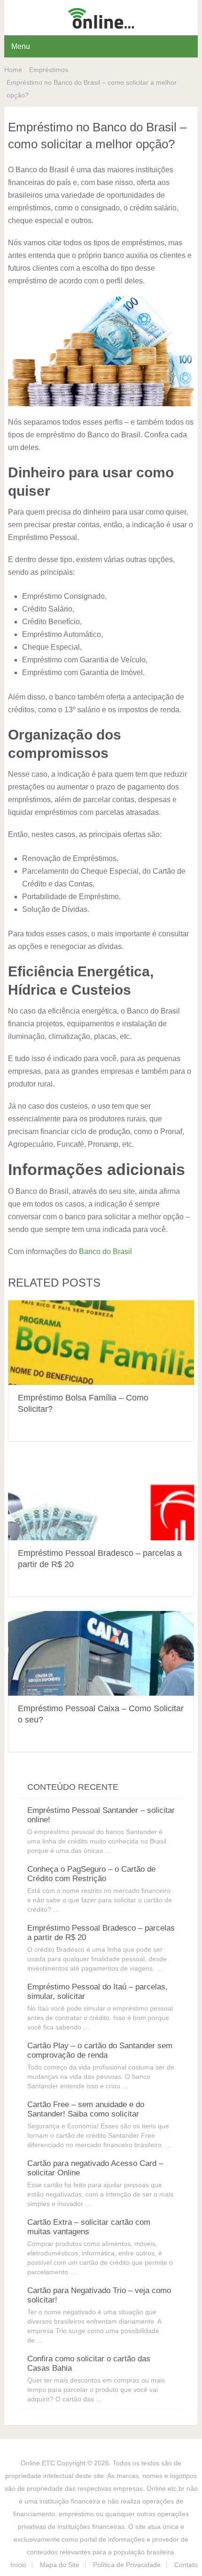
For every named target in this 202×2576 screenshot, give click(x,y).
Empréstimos (49, 70)
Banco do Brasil (105, 1252)
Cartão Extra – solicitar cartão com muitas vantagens (89, 2227)
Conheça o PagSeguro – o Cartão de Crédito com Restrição (91, 1874)
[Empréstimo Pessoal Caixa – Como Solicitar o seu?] (101, 1653)
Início (18, 2565)
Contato (186, 2565)
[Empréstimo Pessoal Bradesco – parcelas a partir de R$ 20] (101, 1498)
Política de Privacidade (127, 2565)
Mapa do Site (60, 2565)
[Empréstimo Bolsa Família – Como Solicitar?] (101, 1343)
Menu (21, 46)
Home (13, 70)
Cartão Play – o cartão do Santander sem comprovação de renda (100, 2050)
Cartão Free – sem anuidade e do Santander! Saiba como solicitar (86, 2109)
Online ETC (38, 2463)
